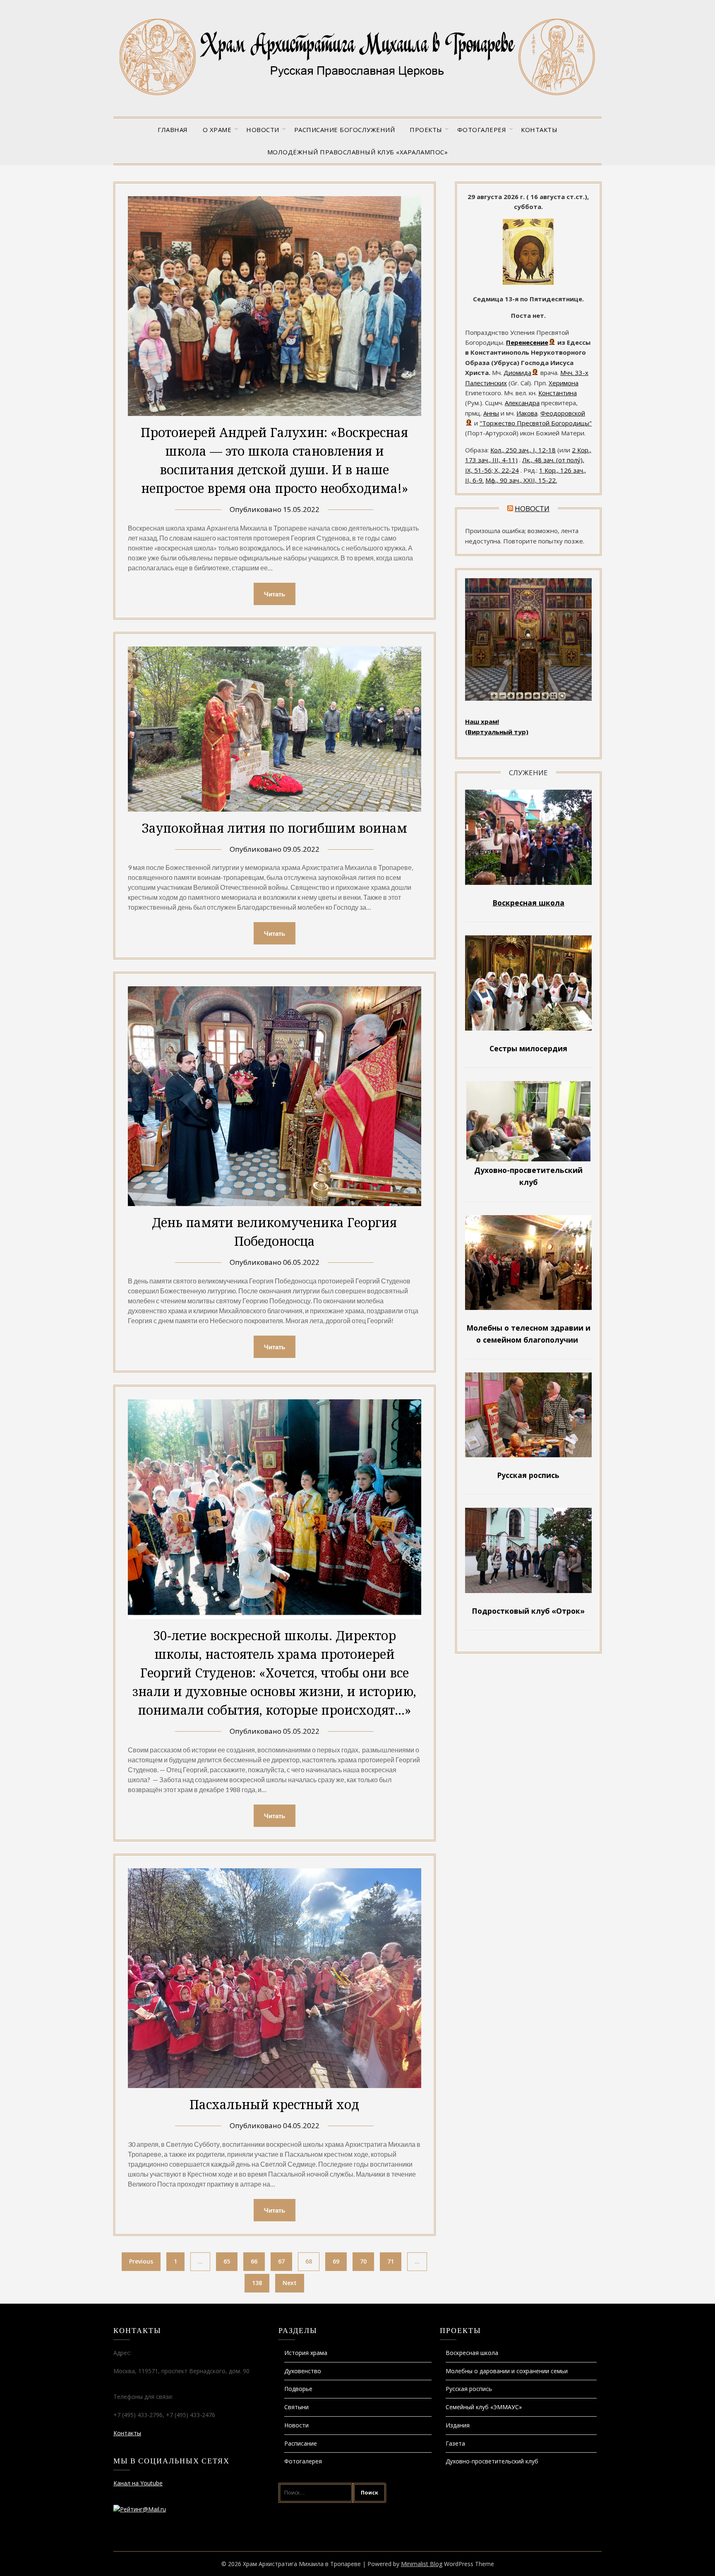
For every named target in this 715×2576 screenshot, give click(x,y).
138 (257, 2283)
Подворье (298, 2389)
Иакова (527, 413)
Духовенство (303, 2371)
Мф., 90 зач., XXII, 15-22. (521, 480)
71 (391, 2261)
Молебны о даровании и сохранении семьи (507, 2371)
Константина (558, 393)
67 (281, 2261)
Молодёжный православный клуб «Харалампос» (358, 152)
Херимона (564, 383)
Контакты (539, 130)
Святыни (296, 2407)
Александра (522, 403)
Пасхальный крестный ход (274, 2104)
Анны (491, 413)
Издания (458, 2425)
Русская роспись (469, 2389)
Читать (275, 594)
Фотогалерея (482, 130)
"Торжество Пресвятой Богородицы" (536, 423)
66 (254, 2261)
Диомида (517, 372)
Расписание (301, 2443)
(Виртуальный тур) (497, 732)
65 (227, 2261)
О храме (217, 130)
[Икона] (528, 282)
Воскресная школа (472, 2353)
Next (290, 2283)
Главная (173, 130)
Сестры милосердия (528, 1048)
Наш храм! (482, 721)
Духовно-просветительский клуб (492, 2461)
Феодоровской (563, 413)
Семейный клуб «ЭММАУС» (484, 2407)
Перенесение (527, 342)
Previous (141, 2261)
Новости (263, 130)
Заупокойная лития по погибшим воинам (274, 828)
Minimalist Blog (422, 2564)
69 (336, 2261)
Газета (455, 2443)
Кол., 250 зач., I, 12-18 (523, 450)
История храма (306, 2353)
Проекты (426, 130)
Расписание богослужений (345, 130)
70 (363, 2261)
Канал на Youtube (138, 2483)
